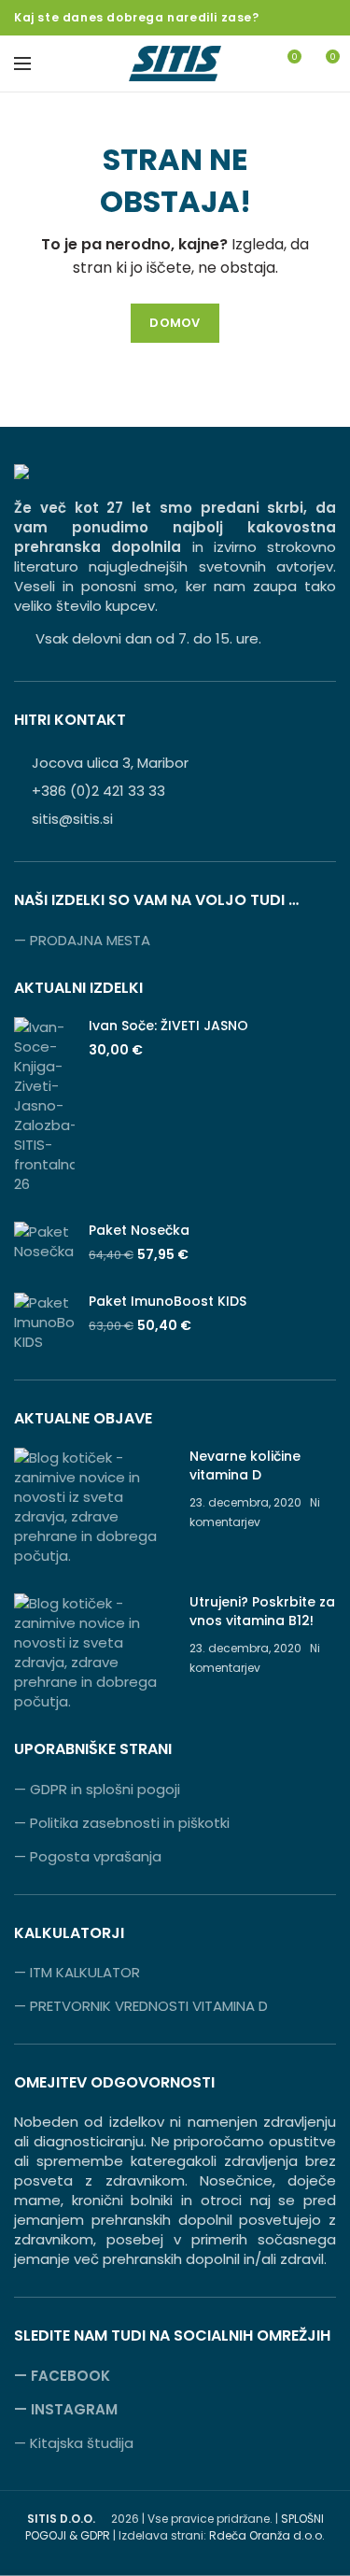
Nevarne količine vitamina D (245, 1465)
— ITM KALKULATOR (77, 1972)
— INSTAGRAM (66, 2409)
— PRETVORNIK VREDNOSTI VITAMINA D (141, 2006)
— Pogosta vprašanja (88, 1856)
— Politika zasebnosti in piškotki (122, 1823)
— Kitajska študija (74, 2443)
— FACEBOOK (62, 2376)
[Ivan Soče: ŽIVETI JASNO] (44, 1105)
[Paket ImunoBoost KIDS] (44, 1322)
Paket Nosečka (139, 1230)
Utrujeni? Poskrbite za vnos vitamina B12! (262, 1611)
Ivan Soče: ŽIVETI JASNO (168, 1026)
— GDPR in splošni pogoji (97, 1789)
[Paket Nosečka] (44, 1243)
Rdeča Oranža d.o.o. (267, 2535)
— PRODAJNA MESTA (82, 940)
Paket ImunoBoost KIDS (168, 1301)
